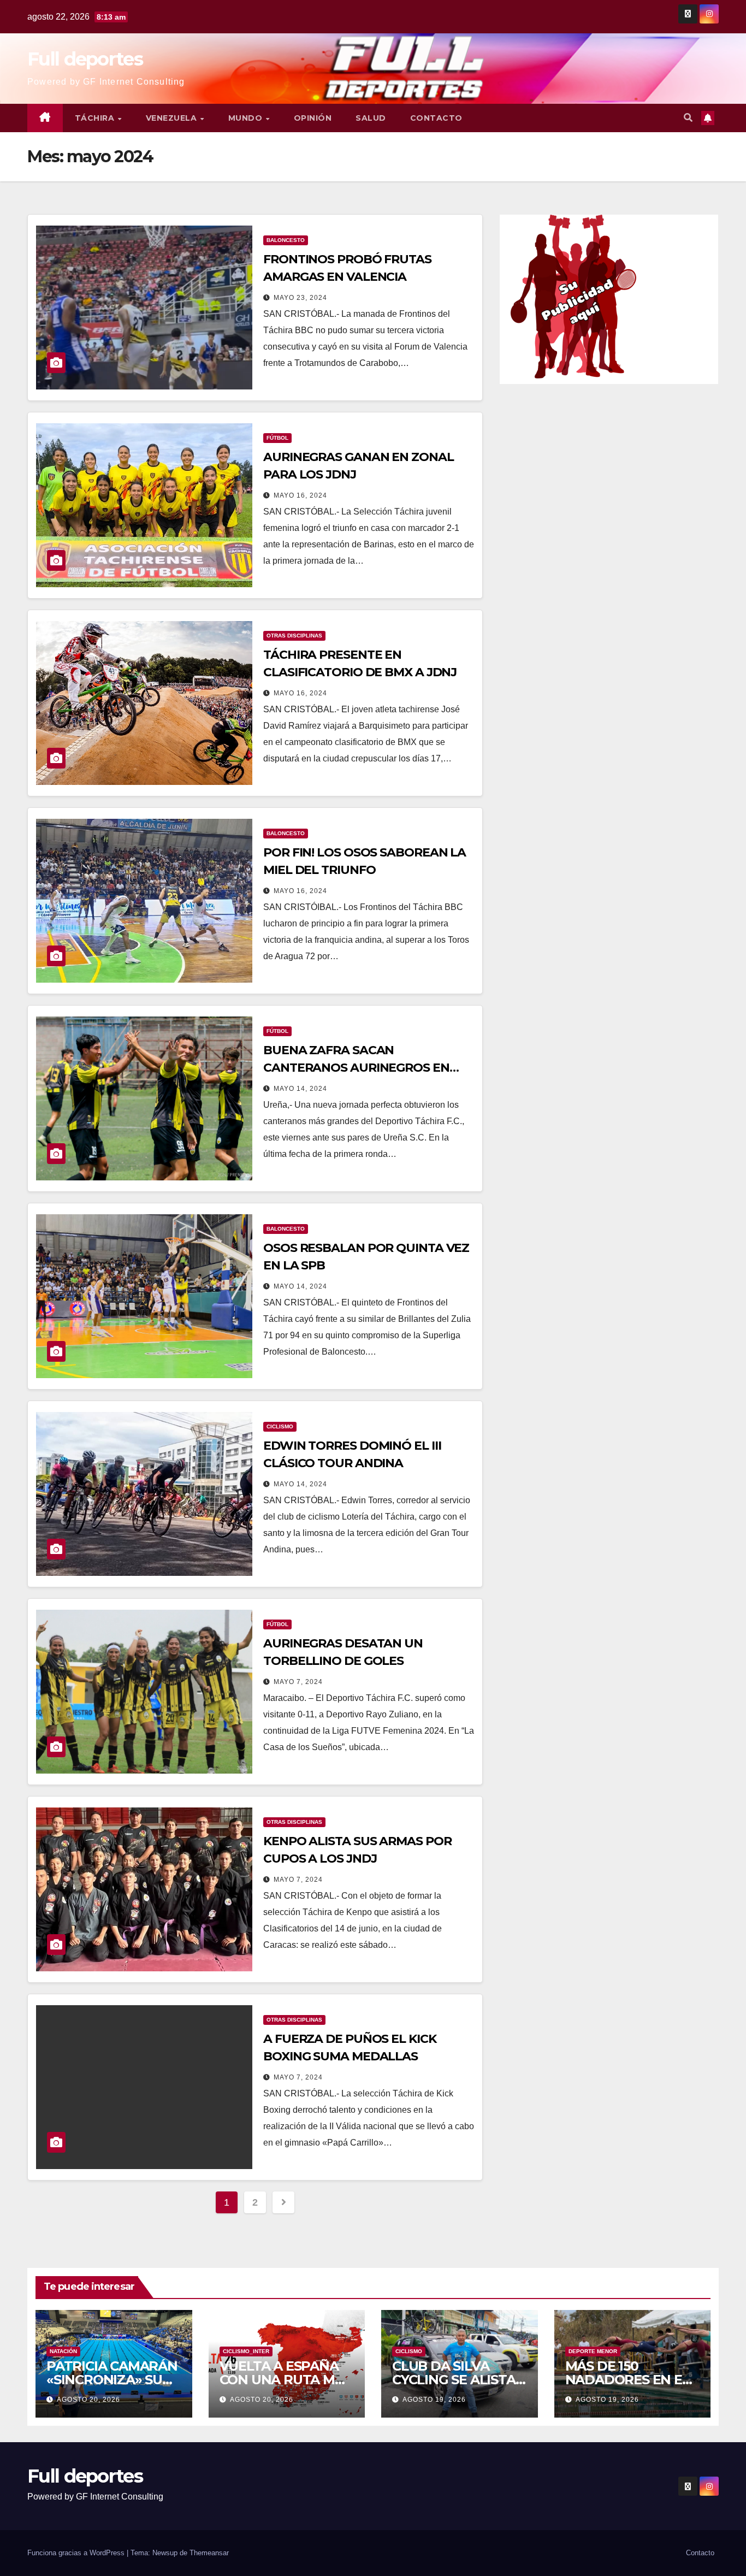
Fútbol (277, 438)
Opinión (313, 118)
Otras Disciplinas (294, 636)
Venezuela (173, 118)
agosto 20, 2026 (88, 2400)
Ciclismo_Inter (246, 2351)
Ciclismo (280, 1426)
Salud (371, 118)
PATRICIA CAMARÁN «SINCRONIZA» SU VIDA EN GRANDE (112, 2380)
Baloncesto (286, 240)
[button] (688, 118)
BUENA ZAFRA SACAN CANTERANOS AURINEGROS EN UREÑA (356, 1068)
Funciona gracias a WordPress (77, 2553)
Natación (63, 2351)
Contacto (436, 118)
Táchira (96, 118)
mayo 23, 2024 (300, 298)
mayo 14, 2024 (300, 1089)
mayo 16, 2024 (300, 495)
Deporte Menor (593, 2351)
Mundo (247, 118)
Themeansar (209, 2553)
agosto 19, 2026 (434, 2400)
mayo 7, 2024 (298, 1682)
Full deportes (85, 59)
